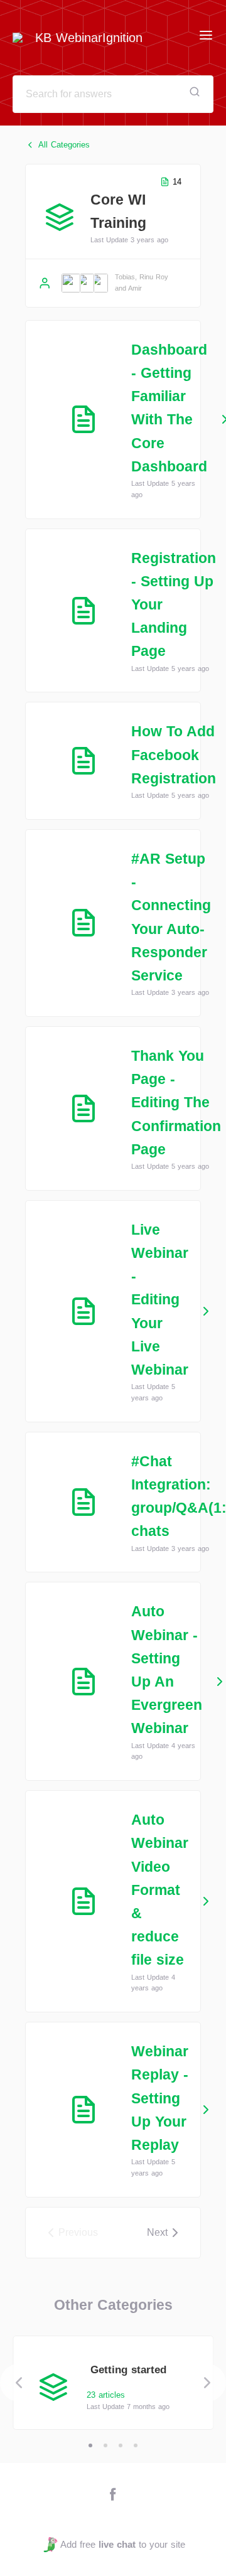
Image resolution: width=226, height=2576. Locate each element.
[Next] (207, 2383)
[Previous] (19, 2383)
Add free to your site (122, 2544)
